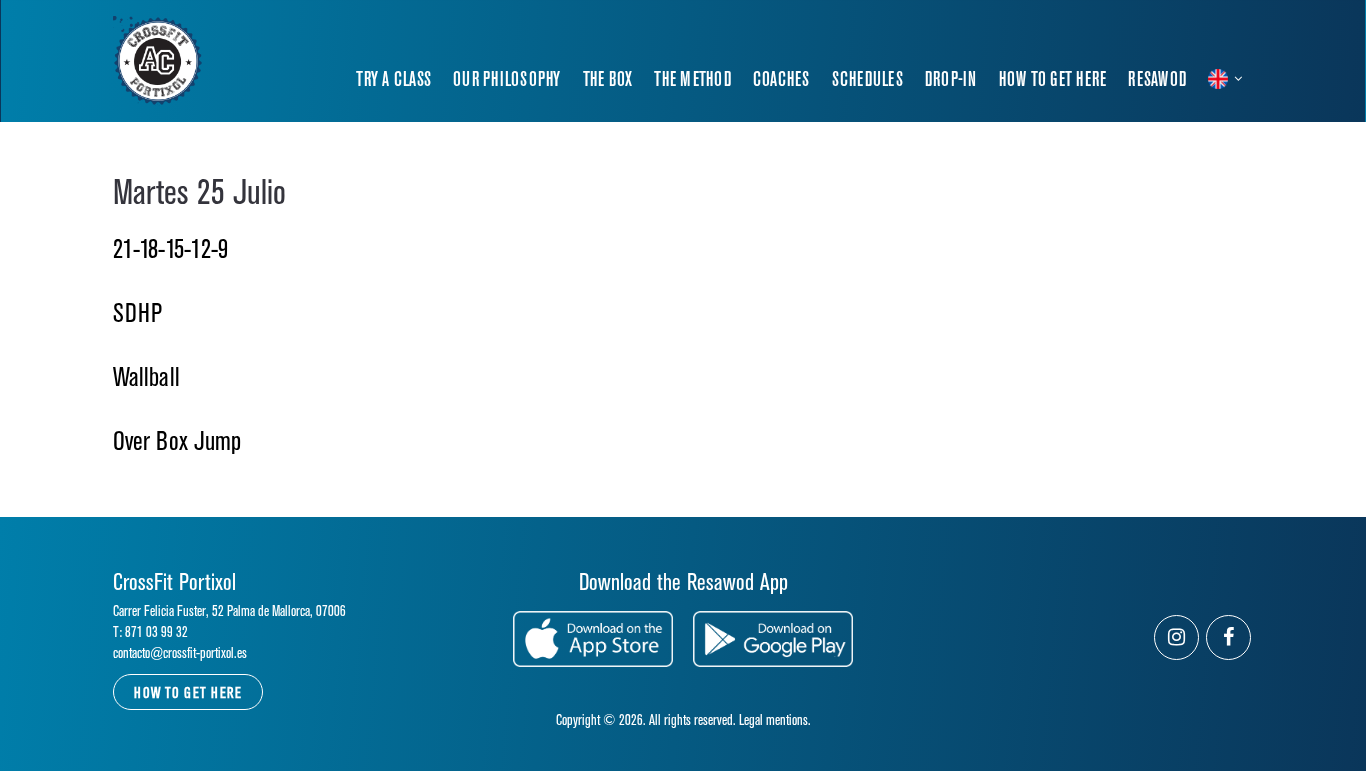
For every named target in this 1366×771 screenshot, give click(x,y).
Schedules (867, 80)
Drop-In (951, 80)
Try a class (393, 80)
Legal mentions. (775, 720)
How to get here (1053, 80)
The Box (608, 80)
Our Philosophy (507, 80)
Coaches (781, 80)
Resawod (1157, 80)
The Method (692, 80)
